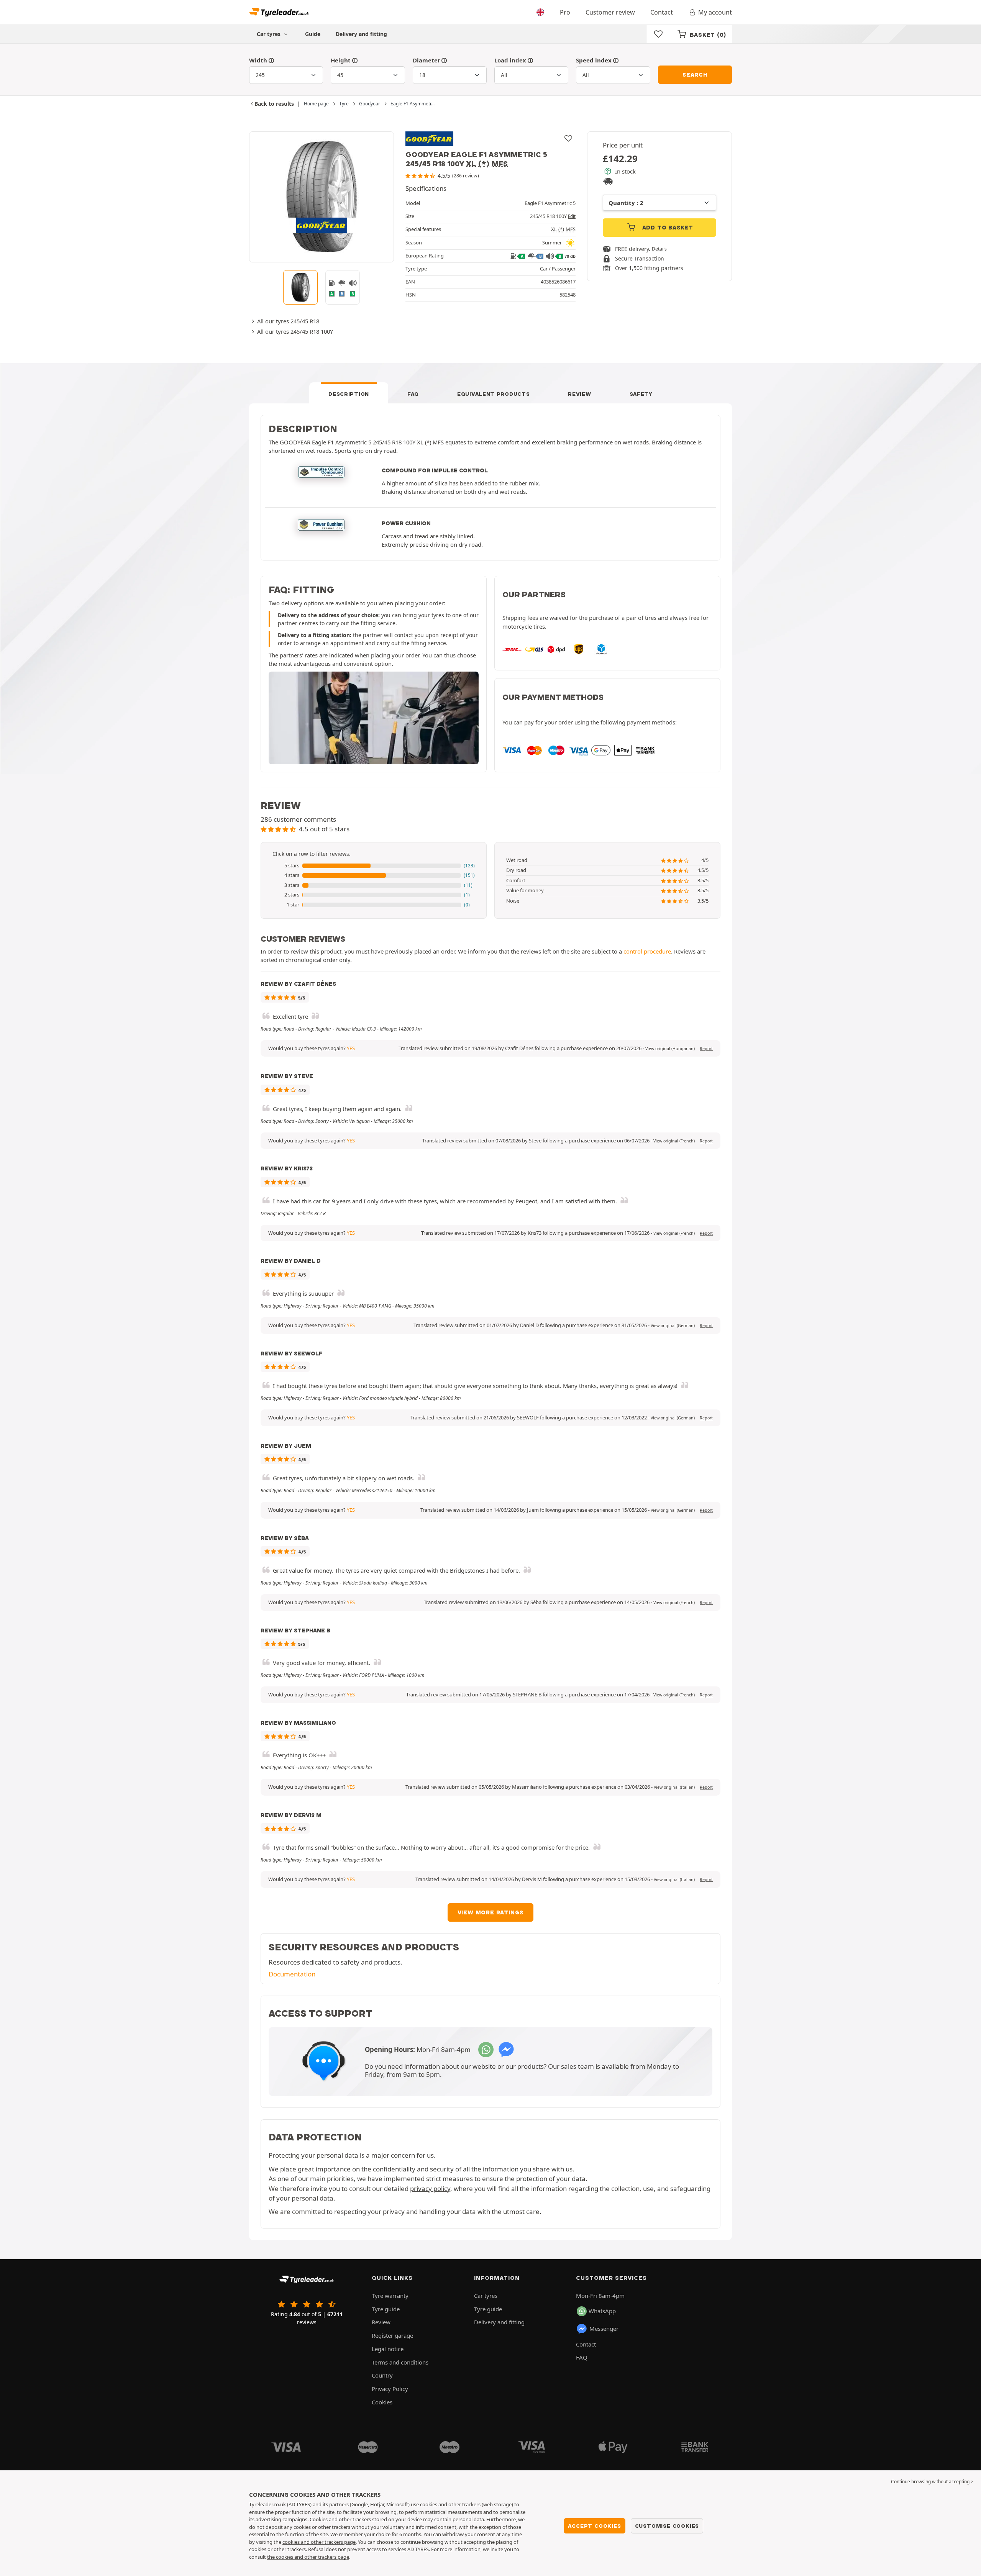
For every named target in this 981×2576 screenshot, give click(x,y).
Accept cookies (594, 2526)
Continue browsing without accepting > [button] (932, 2482)
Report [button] (706, 1049)
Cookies (382, 2402)
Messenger (604, 2329)
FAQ (413, 394)
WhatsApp (602, 2311)
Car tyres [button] (269, 34)
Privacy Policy (390, 2389)
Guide (313, 34)
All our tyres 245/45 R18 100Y (295, 331)
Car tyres (486, 2296)
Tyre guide (386, 2309)
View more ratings (491, 1912)
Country (382, 2375)
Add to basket (667, 228)
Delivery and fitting (361, 34)
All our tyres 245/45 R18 (288, 321)
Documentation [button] (292, 1974)
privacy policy (430, 2188)
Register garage (392, 2335)
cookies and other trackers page (319, 2542)
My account (715, 12)
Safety (641, 394)
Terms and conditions (400, 2362)
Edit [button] (572, 216)
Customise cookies (667, 2526)
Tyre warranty (390, 2296)
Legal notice (388, 2349)
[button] (374, 866)
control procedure (647, 951)
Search (695, 75)
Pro (565, 12)
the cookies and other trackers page (308, 2557)
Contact (662, 12)
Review (579, 394)
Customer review (610, 12)
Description (349, 394)
